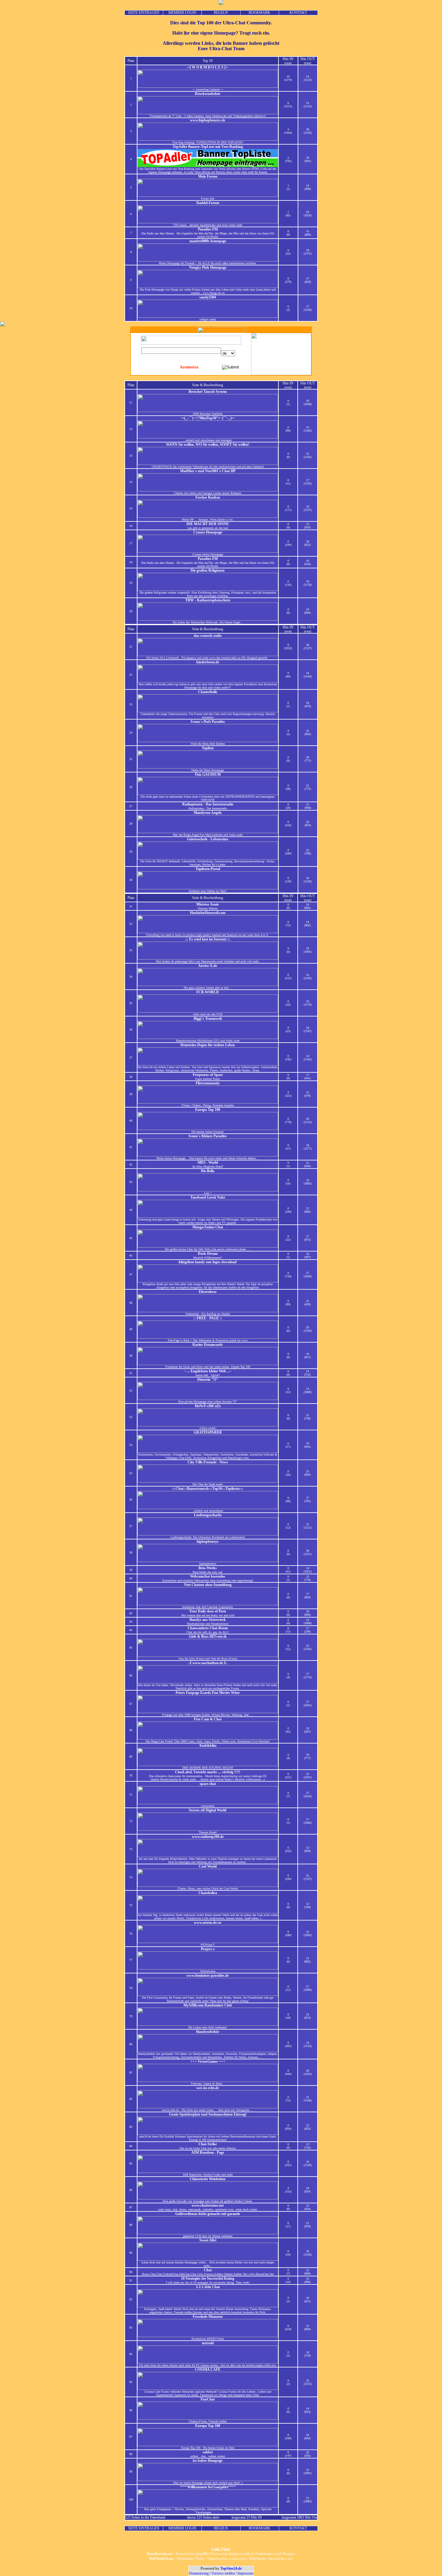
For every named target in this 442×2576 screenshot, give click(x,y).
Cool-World (208, 1866)
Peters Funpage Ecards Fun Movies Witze (208, 1693)
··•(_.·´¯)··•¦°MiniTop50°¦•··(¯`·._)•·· (208, 418)
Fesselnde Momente (208, 2317)
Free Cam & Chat (208, 1719)
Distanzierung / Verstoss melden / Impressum (221, 2573)
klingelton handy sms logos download (208, 1262)
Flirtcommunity (208, 1083)
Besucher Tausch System (208, 392)
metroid (208, 2343)
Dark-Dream (208, 1254)
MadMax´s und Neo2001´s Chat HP (208, 471)
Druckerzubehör (208, 94)
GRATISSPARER (208, 1432)
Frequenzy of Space (208, 1075)
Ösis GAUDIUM (208, 775)
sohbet (208, 2452)
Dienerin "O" (208, 1380)
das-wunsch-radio (208, 636)
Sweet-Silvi (208, 2240)
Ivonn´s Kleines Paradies (208, 1136)
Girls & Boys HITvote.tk (208, 1636)
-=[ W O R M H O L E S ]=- (208, 67)
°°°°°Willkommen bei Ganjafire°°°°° (208, 2487)
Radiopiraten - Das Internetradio (208, 804)
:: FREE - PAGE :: (208, 1318)
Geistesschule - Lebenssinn (208, 839)
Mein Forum (208, 176)
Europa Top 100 (208, 1110)
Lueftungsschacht (208, 1515)
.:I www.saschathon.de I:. (208, 1663)
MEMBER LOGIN (182, 13)
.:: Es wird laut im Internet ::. (208, 939)
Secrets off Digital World (208, 1810)
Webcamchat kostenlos (208, 1576)
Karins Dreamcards (208, 1345)
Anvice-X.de (208, 966)
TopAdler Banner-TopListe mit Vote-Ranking (208, 147)
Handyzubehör (208, 2032)
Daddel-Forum (208, 203)
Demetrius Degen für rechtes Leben (208, 1045)
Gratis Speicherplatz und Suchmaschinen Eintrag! (208, 2114)
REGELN (221, 13)
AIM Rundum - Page (208, 2153)
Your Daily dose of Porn (208, 1611)
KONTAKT (298, 13)
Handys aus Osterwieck (208, 1620)
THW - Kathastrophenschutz (208, 600)
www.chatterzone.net (208, 2205)
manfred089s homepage (208, 241)
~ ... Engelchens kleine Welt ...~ (208, 1371)
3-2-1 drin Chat (208, 2287)
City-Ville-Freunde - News (208, 1462)
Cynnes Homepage (208, 532)
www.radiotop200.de (208, 1837)
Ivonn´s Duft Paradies (208, 722)
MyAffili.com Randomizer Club (208, 2005)
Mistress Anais (208, 904)
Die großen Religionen (208, 570)
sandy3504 (208, 297)
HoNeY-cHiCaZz (208, 1406)
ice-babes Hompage (208, 2461)
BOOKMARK (259, 13)
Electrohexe (208, 1292)
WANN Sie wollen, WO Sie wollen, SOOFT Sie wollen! (208, 445)
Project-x (208, 1949)
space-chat (208, 1784)
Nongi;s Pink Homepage (208, 267)
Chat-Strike (208, 2144)
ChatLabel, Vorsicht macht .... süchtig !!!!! (208, 1772)
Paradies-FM (208, 229)
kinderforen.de (208, 662)
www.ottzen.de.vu (208, 1923)
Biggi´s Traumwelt (208, 1019)
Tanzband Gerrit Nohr (208, 1197)
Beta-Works (208, 1568)
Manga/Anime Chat (208, 1227)
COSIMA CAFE (208, 2370)
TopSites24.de (231, 2568)
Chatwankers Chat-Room (208, 1628)
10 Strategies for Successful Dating (208, 2278)
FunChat (208, 2399)
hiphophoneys (208, 1542)
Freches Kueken (208, 497)
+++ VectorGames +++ (208, 2061)
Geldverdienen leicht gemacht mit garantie (208, 2214)
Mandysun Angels (208, 813)
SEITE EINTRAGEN (144, 13)
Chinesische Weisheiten (208, 2179)
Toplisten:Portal (208, 869)
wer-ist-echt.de (208, 2088)
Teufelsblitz (208, 1746)
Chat (208, 2270)
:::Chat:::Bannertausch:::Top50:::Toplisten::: (208, 1489)
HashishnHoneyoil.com (208, 913)
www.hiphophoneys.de (208, 120)
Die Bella (208, 1171)
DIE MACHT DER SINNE (208, 524)
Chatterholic (208, 692)
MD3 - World (208, 1163)
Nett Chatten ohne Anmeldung (208, 1585)
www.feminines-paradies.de (208, 1976)
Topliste (208, 748)
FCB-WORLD (208, 992)
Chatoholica (208, 1893)
